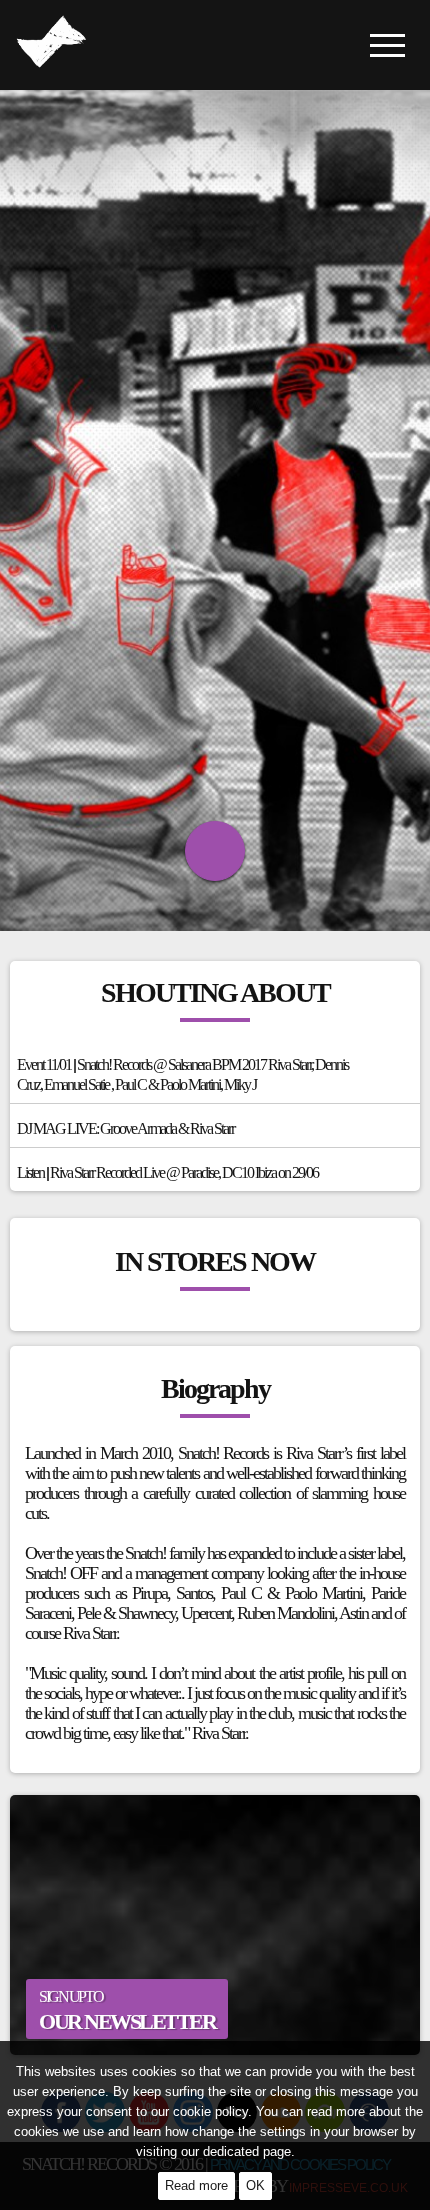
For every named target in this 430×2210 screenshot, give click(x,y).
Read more (196, 2185)
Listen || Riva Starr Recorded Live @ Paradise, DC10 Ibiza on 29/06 (167, 1172)
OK (255, 2185)
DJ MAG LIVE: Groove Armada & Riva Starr (125, 1128)
